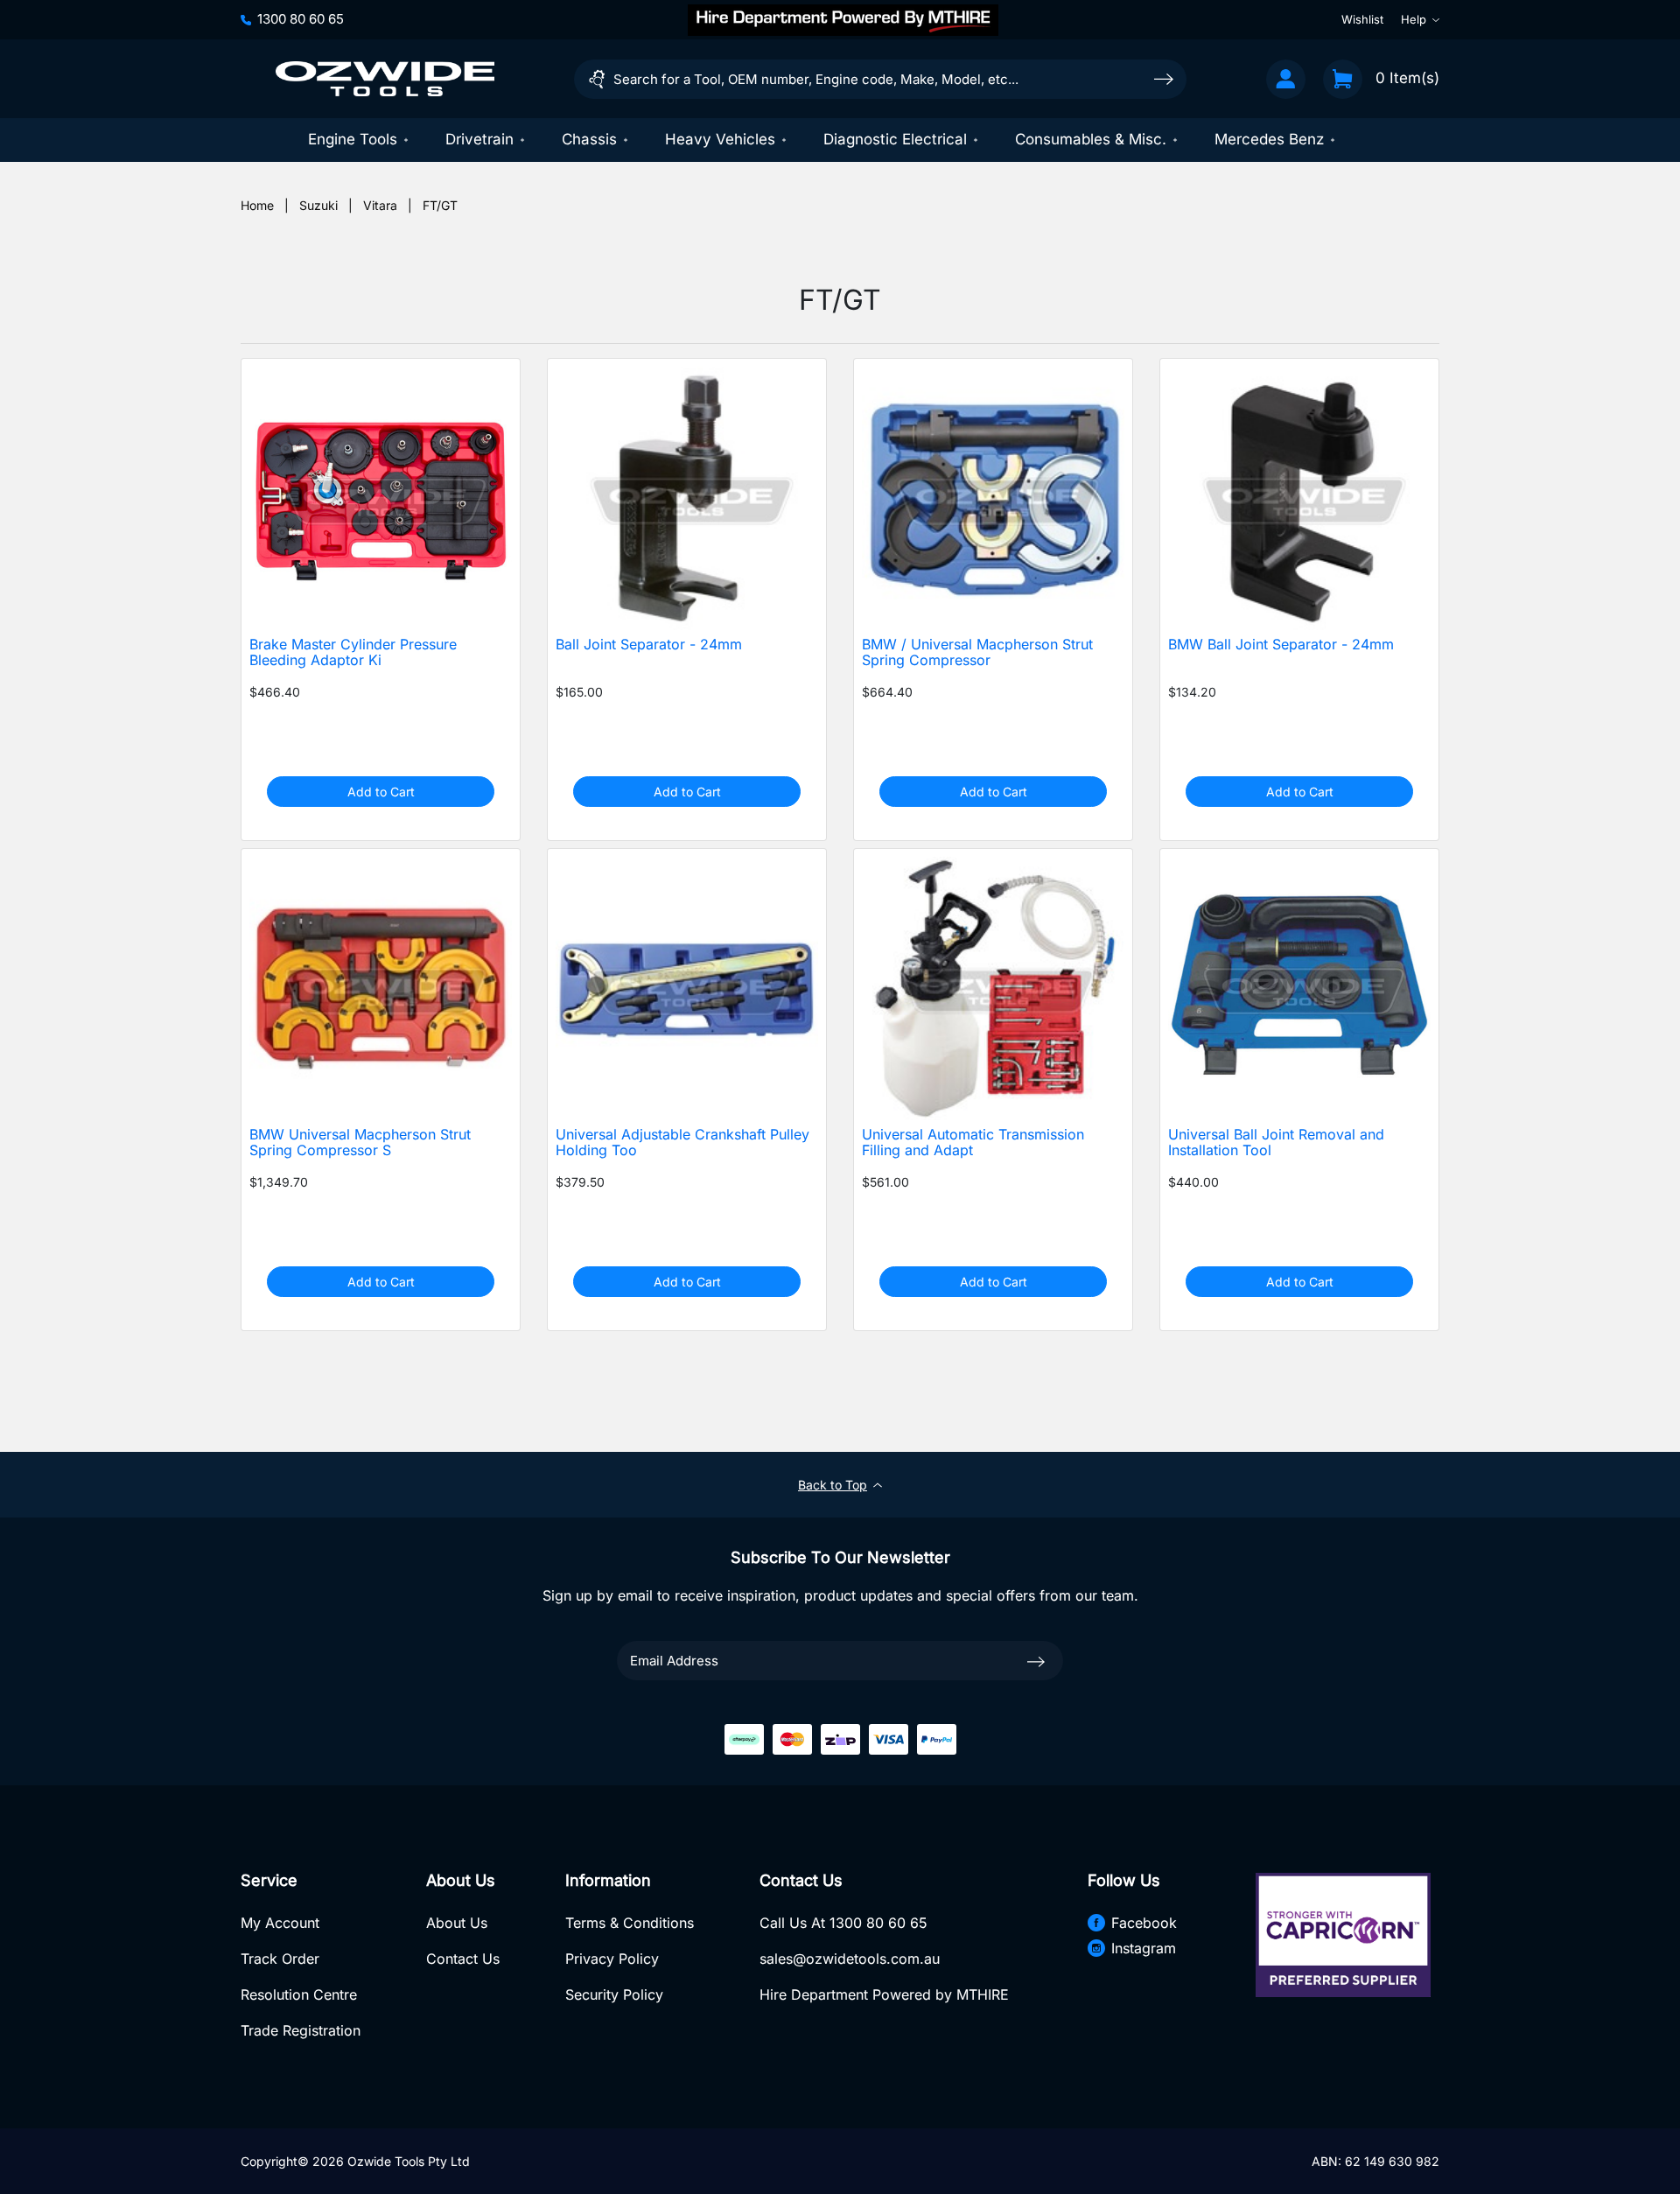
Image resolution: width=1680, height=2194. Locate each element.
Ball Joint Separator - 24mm (649, 645)
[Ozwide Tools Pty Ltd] (385, 79)
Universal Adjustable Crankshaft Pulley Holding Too (682, 1143)
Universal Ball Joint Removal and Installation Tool (1276, 1143)
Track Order (280, 1959)
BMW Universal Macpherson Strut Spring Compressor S (360, 1143)
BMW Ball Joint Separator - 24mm (1281, 645)
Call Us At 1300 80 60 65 (843, 1923)
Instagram (1144, 1948)
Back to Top (833, 1485)
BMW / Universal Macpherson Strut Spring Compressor (977, 653)
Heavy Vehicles (720, 139)
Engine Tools (353, 139)
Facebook (1144, 1923)
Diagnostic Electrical (895, 139)
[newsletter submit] (1036, 1660)
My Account (280, 1923)
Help (1414, 19)
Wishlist (1362, 19)
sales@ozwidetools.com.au (850, 1959)
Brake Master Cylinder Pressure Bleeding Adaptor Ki (353, 653)
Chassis (589, 139)
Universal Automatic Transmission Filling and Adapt (973, 1143)
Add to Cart (381, 792)
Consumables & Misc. (1091, 139)
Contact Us (463, 1959)
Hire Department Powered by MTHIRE (884, 1994)
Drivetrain (479, 139)
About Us (457, 1923)
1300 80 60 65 (301, 19)
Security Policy (614, 1994)
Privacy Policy (612, 1959)
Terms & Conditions (630, 1923)
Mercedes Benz (1269, 139)
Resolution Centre (299, 1994)
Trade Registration (301, 2030)
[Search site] (1164, 78)
